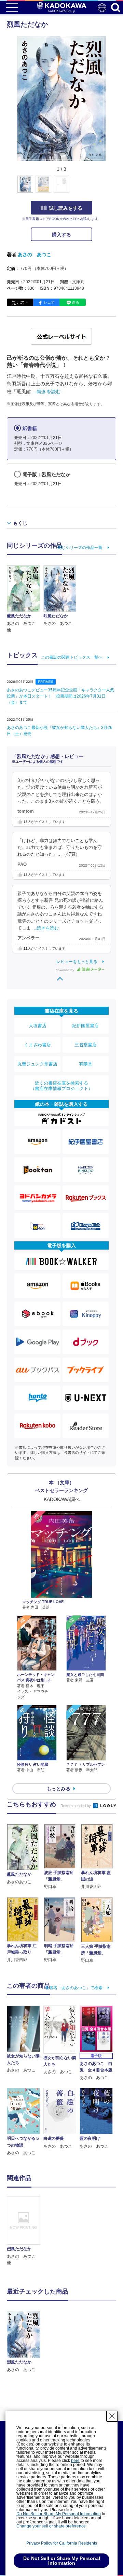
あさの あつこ (35, 254)
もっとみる (58, 1789)
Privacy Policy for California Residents (62, 2543)
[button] (110, 188)
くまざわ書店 (38, 1045)
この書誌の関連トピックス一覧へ (72, 657)
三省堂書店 (86, 1045)
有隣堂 (86, 1064)
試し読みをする (66, 208)
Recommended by (76, 1806)
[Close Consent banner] (112, 2416)
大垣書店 (38, 1026)
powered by (65, 970)
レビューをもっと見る (77, 962)
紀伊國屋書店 (85, 1026)
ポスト (23, 302)
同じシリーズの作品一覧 (80, 548)
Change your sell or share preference (51, 2526)
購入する (61, 235)
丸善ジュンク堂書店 (37, 1064)
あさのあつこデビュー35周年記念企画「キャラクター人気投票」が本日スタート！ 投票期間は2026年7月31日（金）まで (60, 696)
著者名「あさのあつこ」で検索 (74, 1988)
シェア (49, 302)
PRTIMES (46, 682)
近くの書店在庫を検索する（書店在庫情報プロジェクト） (61, 1086)
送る (76, 302)
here (75, 2461)
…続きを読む (46, 391)
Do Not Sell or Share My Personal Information (59, 2514)
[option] (25, 2231)
